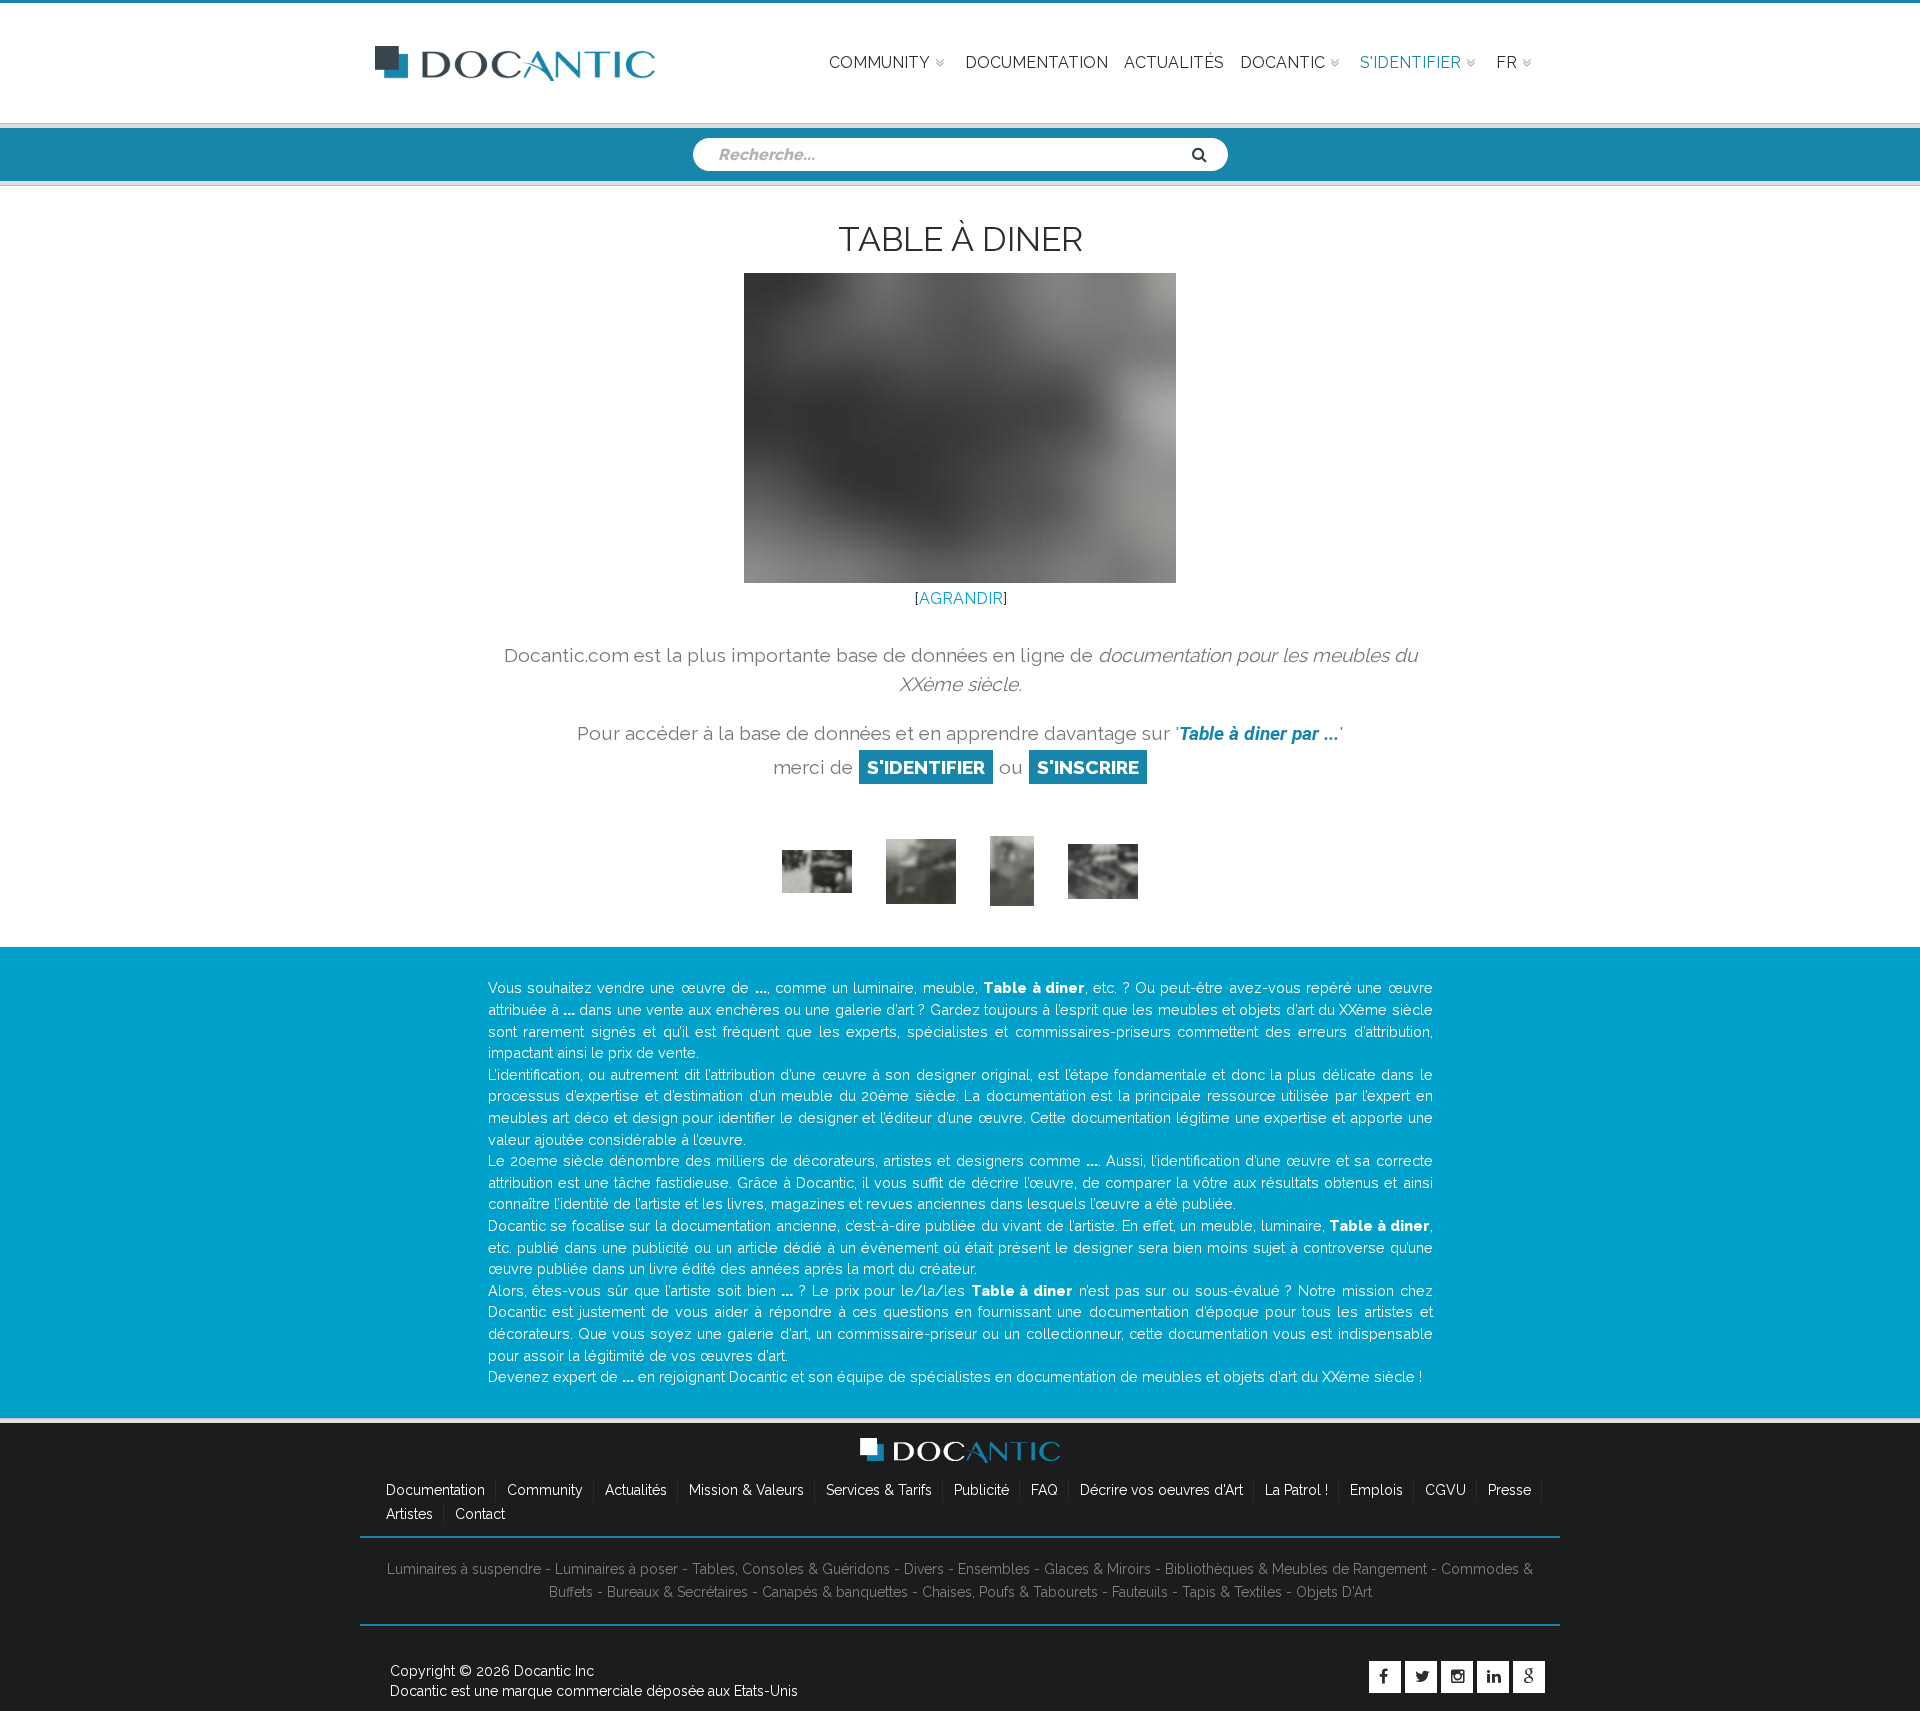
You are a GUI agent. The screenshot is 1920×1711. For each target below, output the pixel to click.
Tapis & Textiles (1232, 1592)
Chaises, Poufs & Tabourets (1010, 1592)
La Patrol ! (1296, 1490)
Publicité (981, 1490)
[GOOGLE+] (1529, 1677)
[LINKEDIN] (1493, 1677)
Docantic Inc (554, 1671)
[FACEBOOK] (1385, 1677)
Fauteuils (1140, 1592)
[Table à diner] (817, 870)
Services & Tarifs (879, 1490)
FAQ (1044, 1490)
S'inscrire (1088, 767)
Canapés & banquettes (835, 1592)
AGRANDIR (961, 598)
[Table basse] (1103, 870)
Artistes (409, 1514)
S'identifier (926, 767)
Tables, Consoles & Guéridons (791, 1569)
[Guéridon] (921, 870)
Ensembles (994, 1569)
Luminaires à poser (616, 1569)
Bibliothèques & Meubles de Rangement (1296, 1569)
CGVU (1445, 1490)
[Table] (1012, 870)
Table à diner (960, 239)
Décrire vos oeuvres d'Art (1161, 1490)
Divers (924, 1569)
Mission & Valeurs (746, 1490)
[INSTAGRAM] (1457, 1677)
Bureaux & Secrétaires (677, 1592)
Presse (1509, 1490)
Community (545, 1490)
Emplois (1376, 1490)
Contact (480, 1514)
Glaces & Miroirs (1097, 1569)
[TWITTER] (1421, 1677)
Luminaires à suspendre (464, 1569)
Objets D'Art (1334, 1592)
